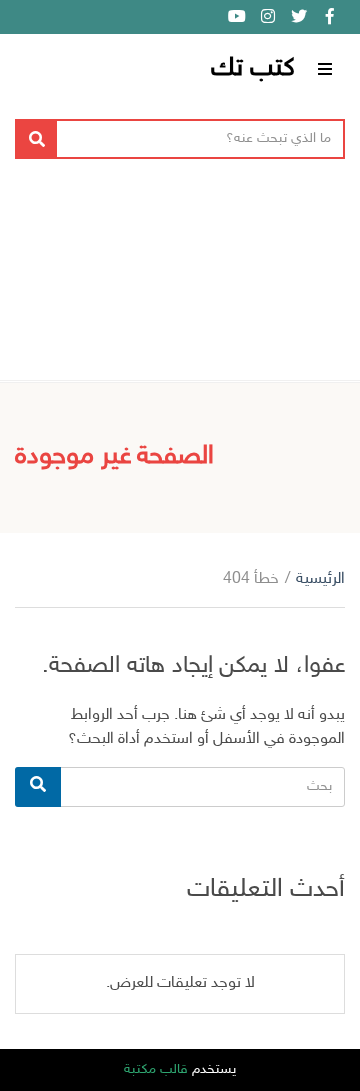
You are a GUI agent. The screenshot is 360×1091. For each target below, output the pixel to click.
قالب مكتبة (156, 1069)
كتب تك (253, 69)
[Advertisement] (180, 277)
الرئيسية (320, 579)
